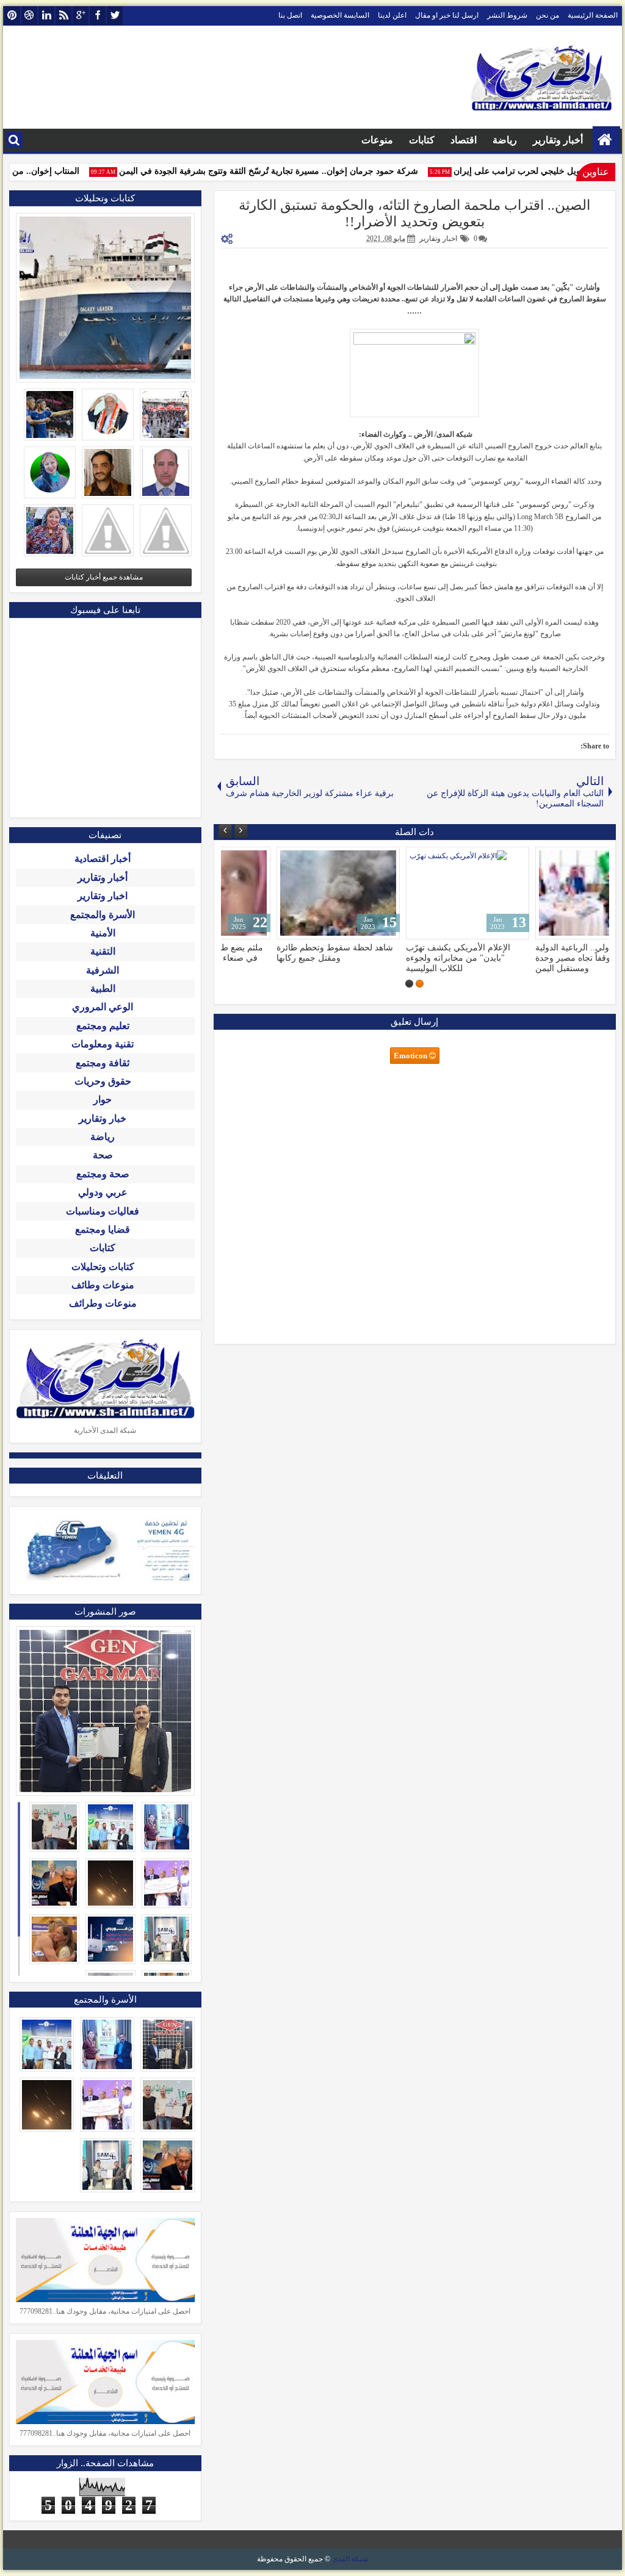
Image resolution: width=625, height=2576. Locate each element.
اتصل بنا (290, 15)
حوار (103, 1100)
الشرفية (103, 970)
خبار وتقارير (103, 1118)
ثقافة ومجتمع (103, 1063)
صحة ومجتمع (103, 1174)
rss (63, 16)
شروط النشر (507, 15)
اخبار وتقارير (438, 239)
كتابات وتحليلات (103, 1267)
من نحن (547, 15)
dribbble (29, 16)
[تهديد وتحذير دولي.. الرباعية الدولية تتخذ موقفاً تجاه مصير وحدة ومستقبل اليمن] (286, 893)
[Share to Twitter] (251, 859)
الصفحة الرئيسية (593, 15)
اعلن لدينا (392, 15)
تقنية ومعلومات (103, 1044)
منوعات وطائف (103, 1285)
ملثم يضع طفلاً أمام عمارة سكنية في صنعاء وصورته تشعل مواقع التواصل (541, 958)
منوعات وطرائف (103, 1303)
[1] (420, 984)
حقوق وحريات (103, 1081)
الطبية (103, 988)
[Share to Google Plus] (237, 859)
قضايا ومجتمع (103, 1229)
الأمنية (103, 933)
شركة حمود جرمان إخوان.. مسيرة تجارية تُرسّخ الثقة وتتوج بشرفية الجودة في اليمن (287, 171)
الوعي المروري (103, 1007)
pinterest (12, 16)
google (81, 16)
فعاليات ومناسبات (103, 1211)
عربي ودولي (103, 1192)
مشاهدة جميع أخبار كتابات (104, 577)
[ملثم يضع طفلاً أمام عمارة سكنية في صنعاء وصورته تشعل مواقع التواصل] (544, 893)
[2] (409, 984)
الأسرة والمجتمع (103, 915)
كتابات (422, 140)
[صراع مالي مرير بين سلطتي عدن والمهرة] (415, 893)
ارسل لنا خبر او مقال (447, 15)
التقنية (103, 951)
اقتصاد (464, 140)
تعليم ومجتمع (103, 1026)
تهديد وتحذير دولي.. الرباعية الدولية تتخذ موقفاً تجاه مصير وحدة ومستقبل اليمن (286, 958)
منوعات (377, 140)
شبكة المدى (350, 2559)
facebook (98, 16)
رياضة (505, 140)
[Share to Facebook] (264, 859)
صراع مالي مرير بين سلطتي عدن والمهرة (413, 953)
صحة (103, 1155)
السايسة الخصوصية (340, 15)
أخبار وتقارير (558, 140)
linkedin (46, 16)
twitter (115, 16)
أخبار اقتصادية (103, 859)
